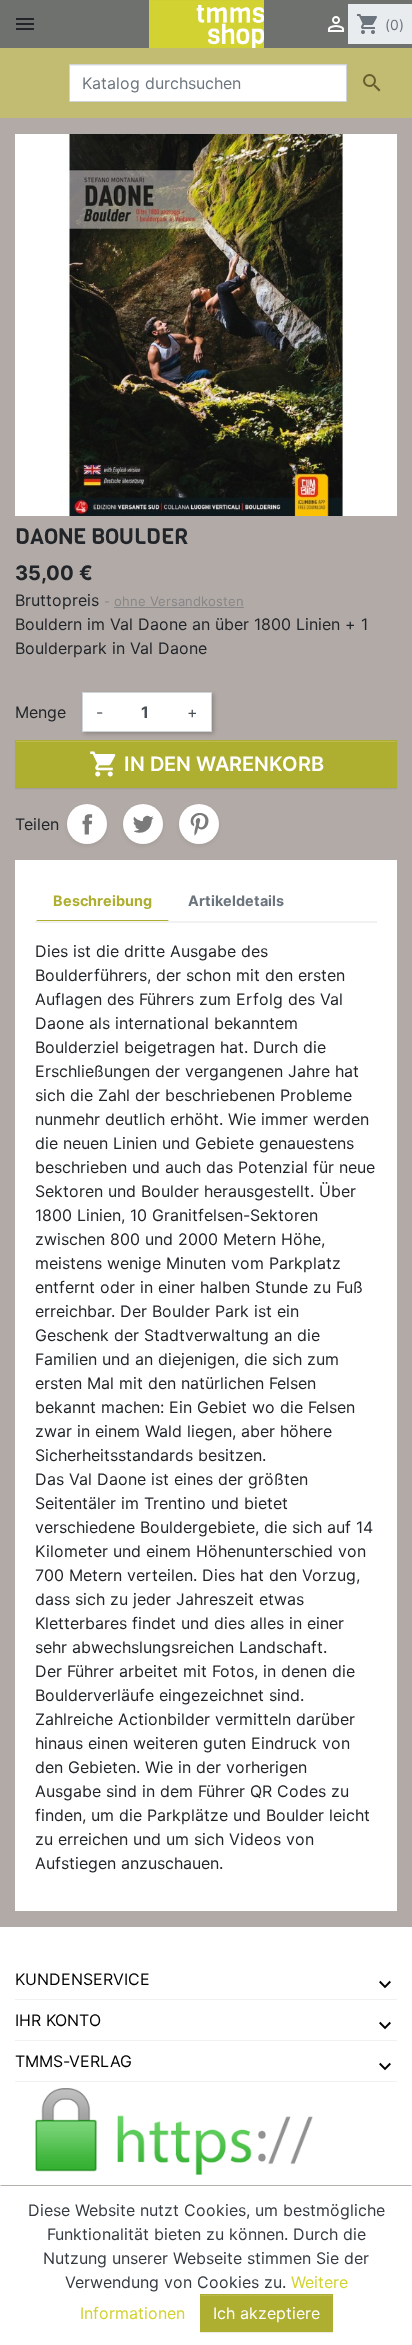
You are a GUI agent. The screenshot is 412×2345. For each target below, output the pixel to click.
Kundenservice (82, 1979)
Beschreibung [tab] (102, 900)
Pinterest (199, 824)
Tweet (143, 824)
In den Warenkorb (206, 764)
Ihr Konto (58, 2020)
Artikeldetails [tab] (236, 900)
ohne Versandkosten (179, 601)
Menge (40, 712)
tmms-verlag (73, 2061)
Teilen (87, 824)
